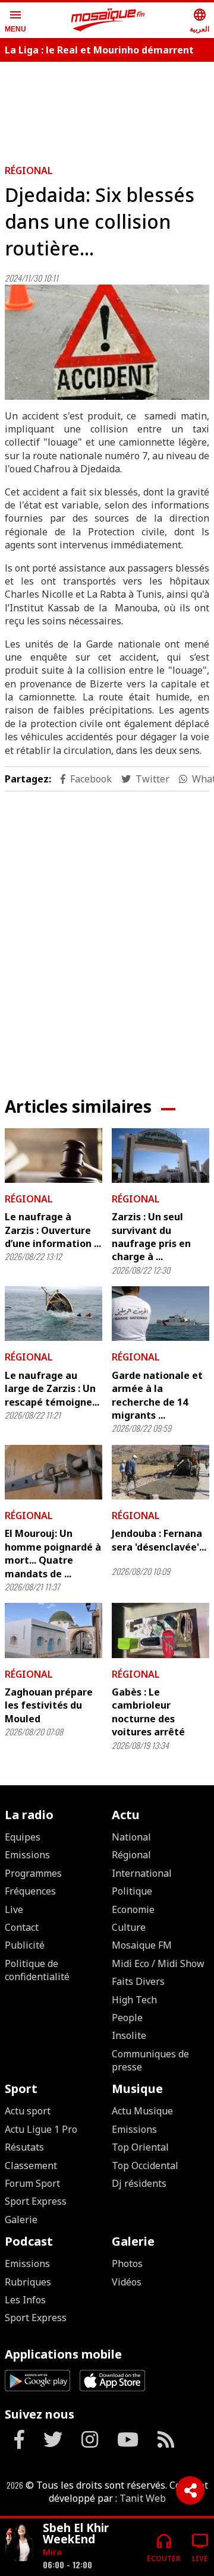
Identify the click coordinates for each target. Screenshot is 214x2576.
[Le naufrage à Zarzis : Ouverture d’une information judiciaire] (53, 1156)
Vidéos (127, 2282)
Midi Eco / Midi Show (158, 1963)
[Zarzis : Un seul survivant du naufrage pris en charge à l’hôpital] (160, 1156)
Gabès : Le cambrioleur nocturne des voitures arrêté (148, 1712)
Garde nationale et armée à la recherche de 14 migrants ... (157, 1395)
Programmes (33, 1873)
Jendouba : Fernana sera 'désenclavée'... (159, 1540)
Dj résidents (139, 2183)
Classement (31, 2165)
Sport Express (36, 2201)
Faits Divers (138, 1981)
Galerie (21, 2220)
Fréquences (30, 1891)
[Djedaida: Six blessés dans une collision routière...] (107, 342)
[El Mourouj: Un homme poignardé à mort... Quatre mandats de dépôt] (53, 1472)
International (142, 1873)
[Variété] (19, 2542)
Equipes (23, 1837)
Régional (29, 171)
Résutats (24, 2147)
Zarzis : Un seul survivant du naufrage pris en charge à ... (151, 1237)
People (127, 2018)
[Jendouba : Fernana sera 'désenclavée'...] (160, 1472)
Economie (133, 1909)
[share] (190, 2490)
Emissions (27, 1855)
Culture (129, 1927)
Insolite (129, 2035)
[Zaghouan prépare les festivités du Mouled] (53, 1630)
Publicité (25, 1945)
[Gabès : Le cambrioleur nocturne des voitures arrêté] (160, 1630)
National (131, 1837)
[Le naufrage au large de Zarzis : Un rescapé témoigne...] (53, 1314)
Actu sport (28, 2111)
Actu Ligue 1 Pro (41, 2129)
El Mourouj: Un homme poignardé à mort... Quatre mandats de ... (53, 1553)
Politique (132, 1891)
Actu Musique (142, 2111)
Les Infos (25, 2300)
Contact (22, 1927)
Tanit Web (143, 2498)
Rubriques (28, 2282)
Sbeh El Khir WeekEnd (76, 2533)
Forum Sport (32, 2183)
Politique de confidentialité (37, 1970)
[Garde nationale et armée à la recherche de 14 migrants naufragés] (160, 1314)
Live (14, 1909)
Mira (52, 2552)
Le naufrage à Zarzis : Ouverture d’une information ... (53, 1230)
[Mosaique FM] (108, 20)
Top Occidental (145, 2165)
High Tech (134, 2000)
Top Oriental (140, 2147)
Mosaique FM (142, 1945)
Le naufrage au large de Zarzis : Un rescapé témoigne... (52, 1389)
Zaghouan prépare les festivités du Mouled (49, 1705)
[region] (107, 935)
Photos (127, 2264)
